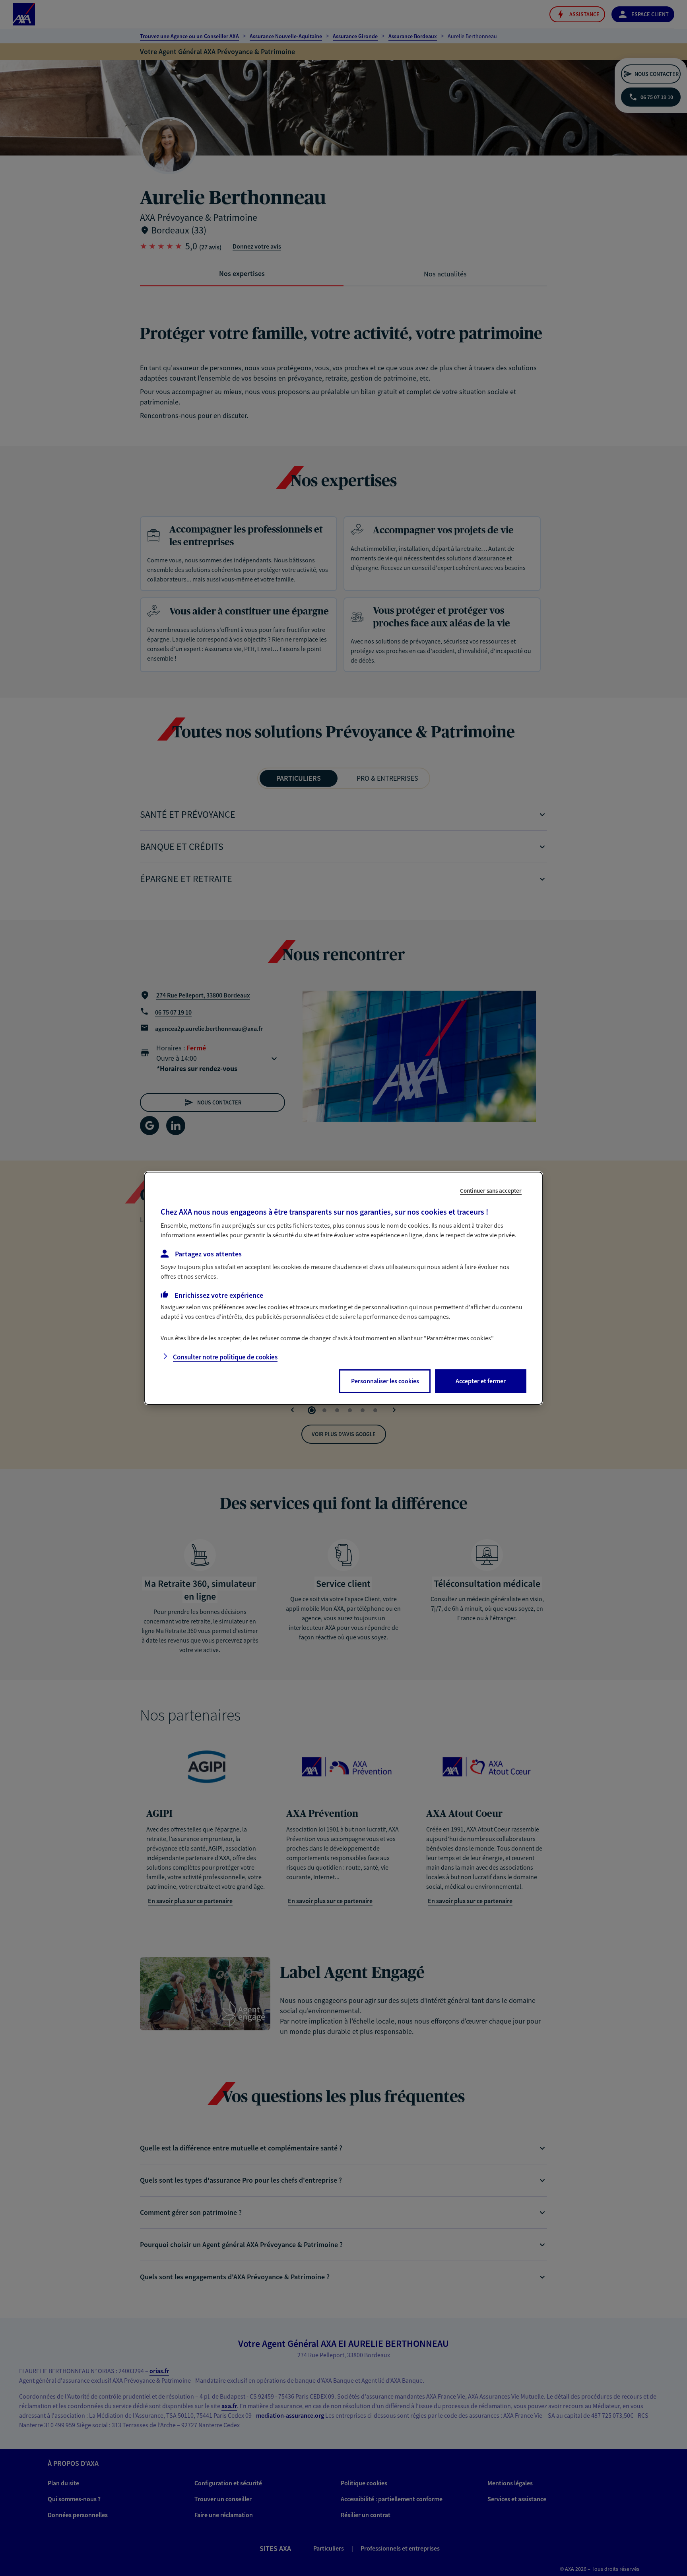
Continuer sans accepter (491, 1190)
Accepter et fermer (481, 1381)
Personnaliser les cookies (385, 1381)
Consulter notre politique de (225, 1357)
